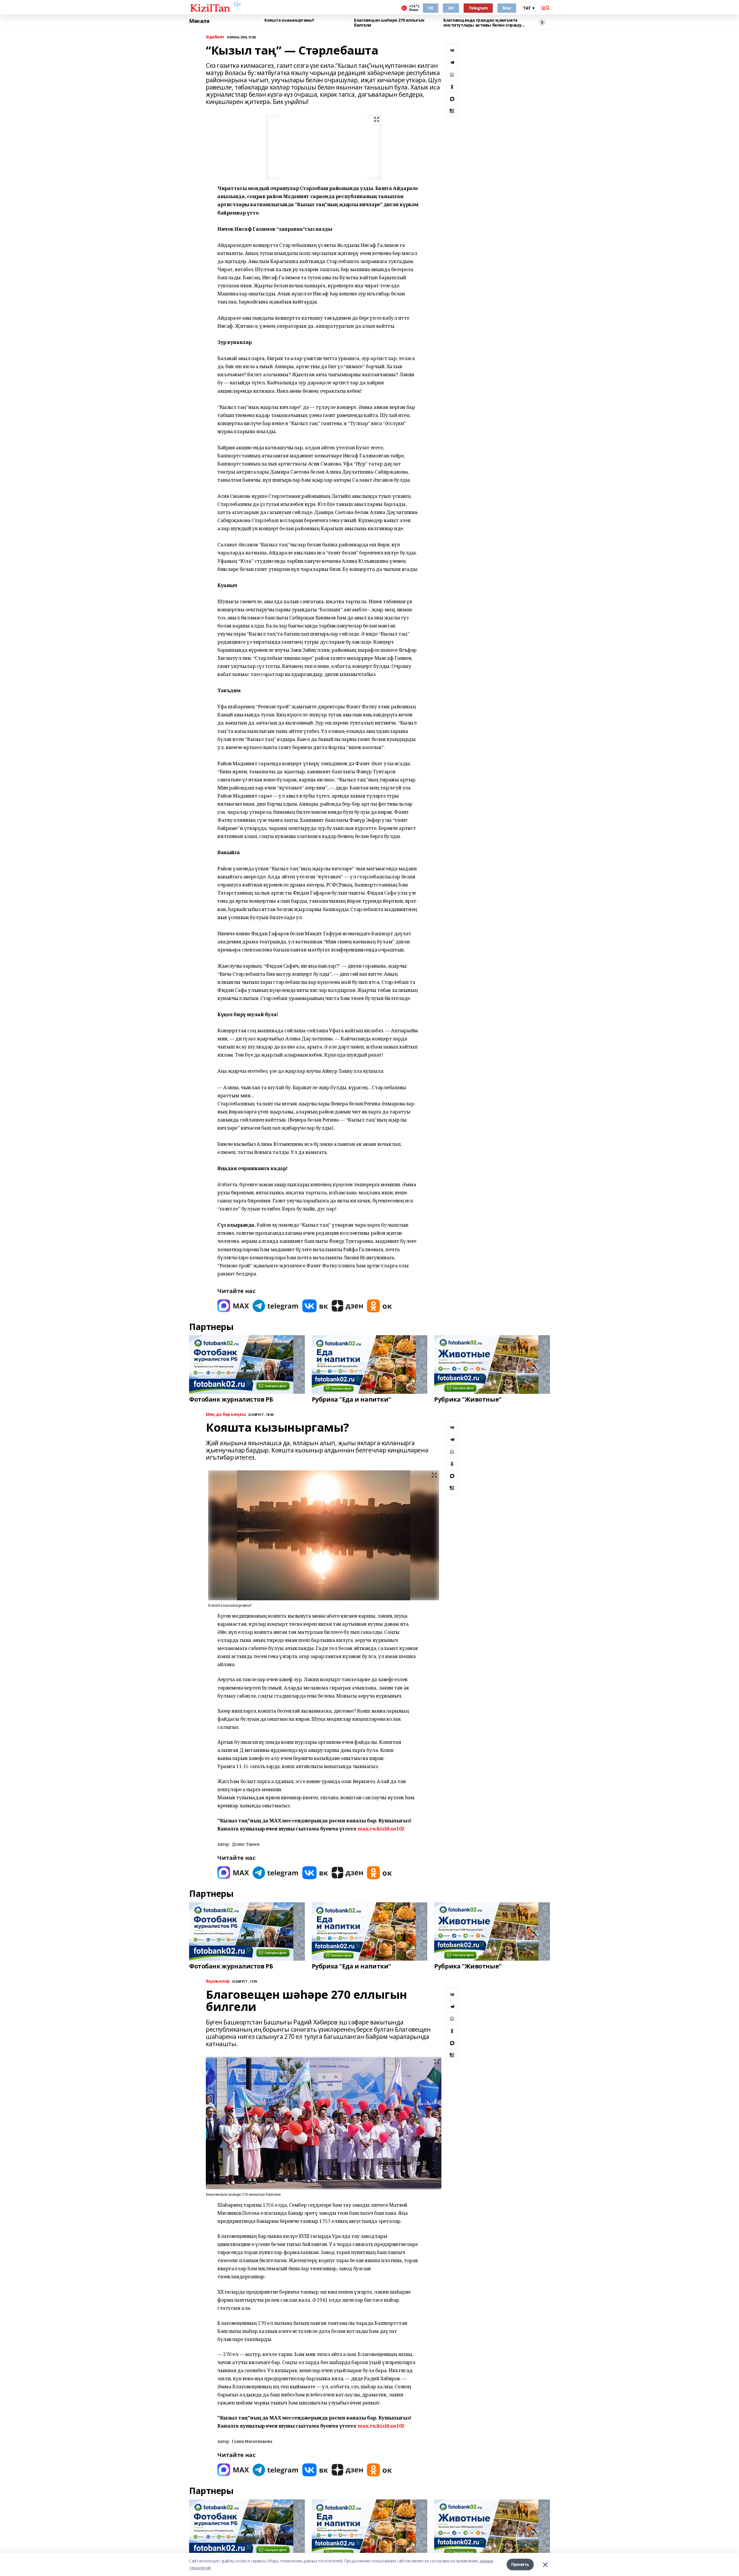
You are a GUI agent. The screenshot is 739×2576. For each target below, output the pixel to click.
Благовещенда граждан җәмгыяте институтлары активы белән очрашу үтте (483, 23)
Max (507, 8)
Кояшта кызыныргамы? (289, 20)
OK (451, 8)
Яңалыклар (218, 1981)
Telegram (478, 8)
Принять (520, 2564)
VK (431, 8)
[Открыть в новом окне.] (233, 1306)
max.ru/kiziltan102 (381, 1829)
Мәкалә (199, 21)
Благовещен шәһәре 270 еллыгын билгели (389, 23)
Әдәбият (215, 37)
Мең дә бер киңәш (226, 1414)
